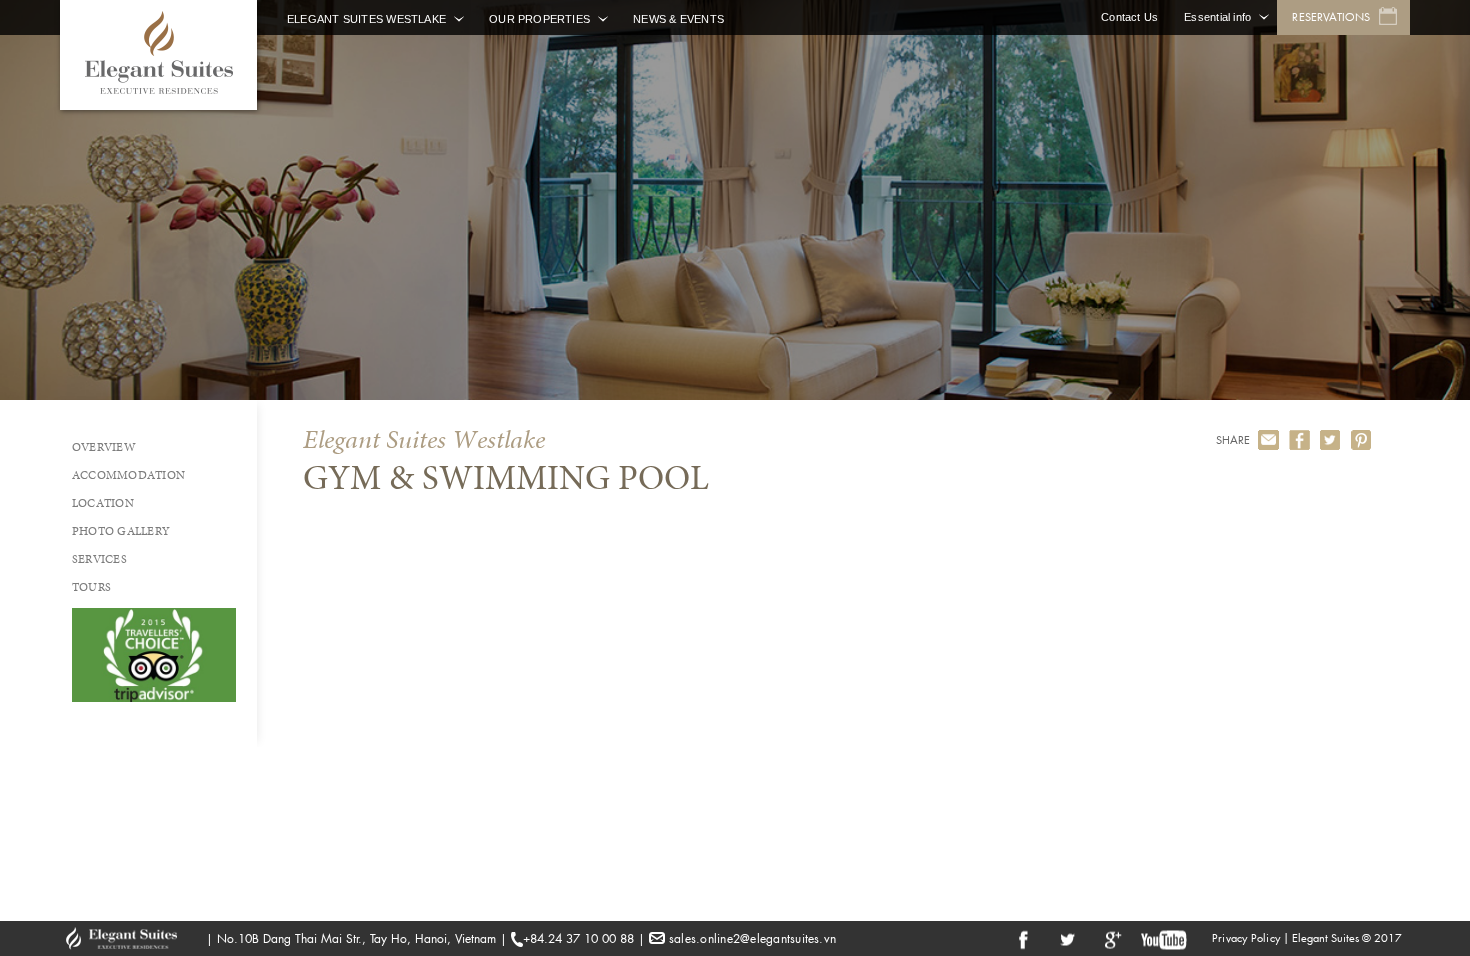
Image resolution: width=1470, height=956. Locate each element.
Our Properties (539, 19)
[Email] (1268, 440)
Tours (91, 587)
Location (103, 503)
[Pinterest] (1361, 440)
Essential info (1217, 17)
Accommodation (128, 475)
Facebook (1023, 938)
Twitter (1067, 938)
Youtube (1164, 938)
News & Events (678, 19)
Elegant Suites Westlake (366, 19)
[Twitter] (1330, 440)
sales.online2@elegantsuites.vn (752, 938)
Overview (104, 447)
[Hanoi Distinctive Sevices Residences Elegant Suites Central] (158, 55)
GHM (131, 938)
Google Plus (1111, 938)
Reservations (1331, 17)
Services (99, 559)
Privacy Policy (1246, 938)
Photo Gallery (121, 531)
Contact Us (1129, 17)
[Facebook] (1299, 440)
